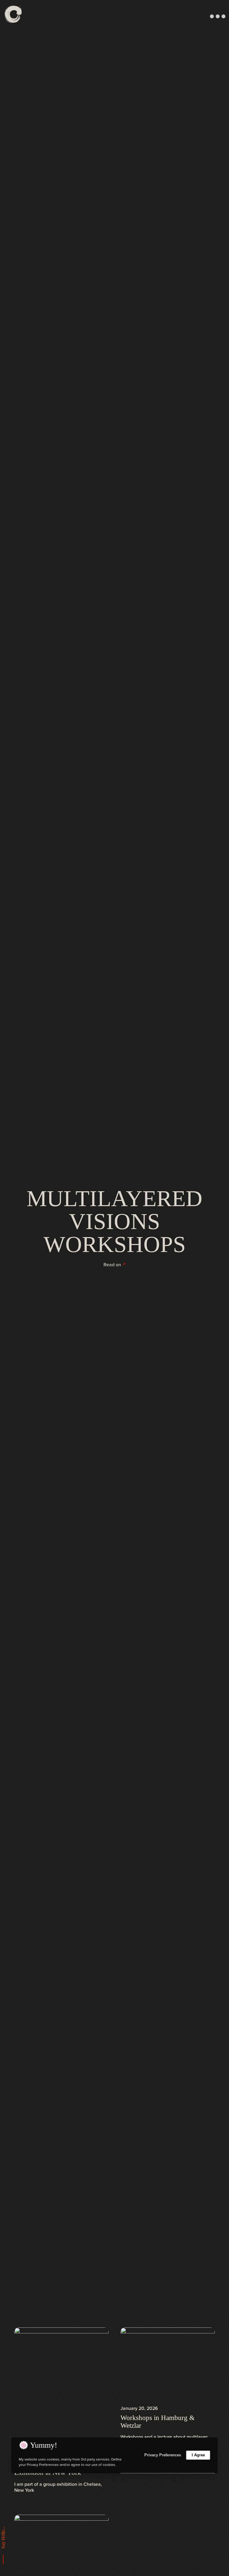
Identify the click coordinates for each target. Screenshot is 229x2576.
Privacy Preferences (163, 2455)
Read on (112, 1265)
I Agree (198, 2455)
